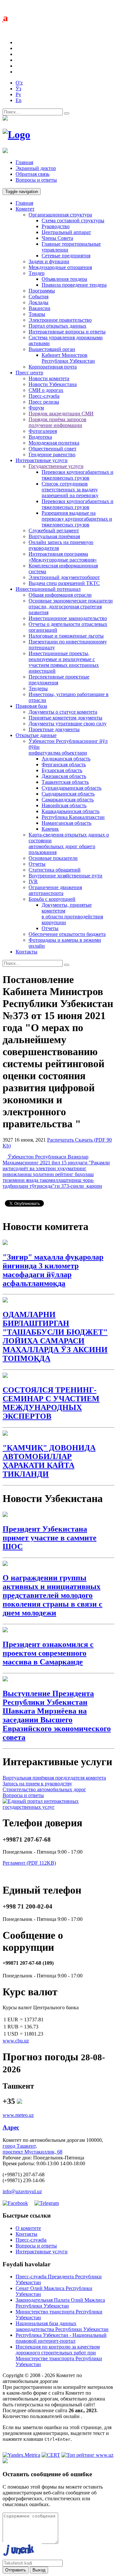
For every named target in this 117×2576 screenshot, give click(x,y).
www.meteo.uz (18, 2115)
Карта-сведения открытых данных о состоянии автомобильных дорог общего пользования (69, 843)
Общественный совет (52, 449)
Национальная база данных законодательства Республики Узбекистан (62, 2326)
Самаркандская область (68, 800)
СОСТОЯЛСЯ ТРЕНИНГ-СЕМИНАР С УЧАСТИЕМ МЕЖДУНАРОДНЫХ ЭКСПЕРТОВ (51, 1403)
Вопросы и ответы (36, 180)
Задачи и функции (49, 261)
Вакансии (39, 308)
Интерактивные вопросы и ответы (67, 332)
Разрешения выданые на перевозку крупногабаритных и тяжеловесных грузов (77, 519)
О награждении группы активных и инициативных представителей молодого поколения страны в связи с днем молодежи (52, 1595)
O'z (19, 83)
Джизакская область (64, 776)
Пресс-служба (44, 396)
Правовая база (31, 706)
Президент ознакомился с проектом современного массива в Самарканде (48, 1653)
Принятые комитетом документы (65, 718)
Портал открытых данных (58, 326)
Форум (36, 408)
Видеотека (40, 437)
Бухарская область (62, 770)
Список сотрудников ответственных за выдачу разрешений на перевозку (70, 490)
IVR (33, 881)
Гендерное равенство (52, 454)
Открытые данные (36, 735)
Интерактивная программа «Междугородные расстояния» (63, 557)
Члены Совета (57, 238)
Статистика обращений (55, 870)
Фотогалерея (43, 431)
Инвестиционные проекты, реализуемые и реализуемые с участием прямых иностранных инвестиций (64, 662)
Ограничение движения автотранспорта (55, 890)
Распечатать (61, 1140)
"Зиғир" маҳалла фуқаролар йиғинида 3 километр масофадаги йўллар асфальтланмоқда (53, 1270)
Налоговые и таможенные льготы (66, 636)
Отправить (16, 2570)
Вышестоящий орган (52, 349)
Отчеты (37, 864)
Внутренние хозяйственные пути (65, 876)
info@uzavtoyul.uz (22, 2191)
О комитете (28, 2228)
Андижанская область (66, 759)
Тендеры (38, 688)
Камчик (50, 829)
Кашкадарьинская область (71, 811)
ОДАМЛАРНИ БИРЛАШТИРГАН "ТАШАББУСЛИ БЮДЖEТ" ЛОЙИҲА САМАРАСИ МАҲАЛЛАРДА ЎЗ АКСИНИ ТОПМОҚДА (55, 1336)
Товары (37, 314)
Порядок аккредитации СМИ (61, 414)
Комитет (25, 209)
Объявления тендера (64, 279)
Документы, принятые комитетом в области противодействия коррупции (72, 914)
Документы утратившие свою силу (68, 724)
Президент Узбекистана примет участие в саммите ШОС (50, 1538)
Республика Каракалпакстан (73, 817)
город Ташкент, (20, 2146)
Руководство (56, 226)
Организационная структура (60, 215)
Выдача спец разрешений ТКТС (64, 583)
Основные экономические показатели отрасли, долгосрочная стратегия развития (71, 607)
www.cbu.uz (16, 2041)
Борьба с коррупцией (52, 899)
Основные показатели (53, 858)
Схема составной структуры (73, 220)
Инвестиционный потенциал (48, 589)
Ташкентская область (65, 782)
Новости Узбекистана (53, 384)
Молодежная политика (54, 443)
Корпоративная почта (53, 367)
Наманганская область (66, 823)
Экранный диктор (36, 168)
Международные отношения (60, 267)
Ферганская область (64, 764)
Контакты (26, 952)
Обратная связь (32, 174)
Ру (18, 94)
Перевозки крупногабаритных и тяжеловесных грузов (78, 475)
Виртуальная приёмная (54, 536)
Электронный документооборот (64, 577)
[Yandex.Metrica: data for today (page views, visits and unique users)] (21, 2455)
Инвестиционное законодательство (68, 618)
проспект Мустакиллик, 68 (32, 2152)
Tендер (37, 273)
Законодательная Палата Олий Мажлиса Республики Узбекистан (60, 2303)
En (19, 100)
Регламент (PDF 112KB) (29, 1863)
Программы (42, 291)
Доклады (39, 302)
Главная (24, 162)
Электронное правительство (60, 320)
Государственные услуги (56, 466)
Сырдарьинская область (68, 794)
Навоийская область (64, 805)
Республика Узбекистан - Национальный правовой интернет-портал (61, 2338)
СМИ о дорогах (46, 390)
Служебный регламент (54, 531)
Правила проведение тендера (74, 285)
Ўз (18, 89)
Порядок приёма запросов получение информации (58, 422)
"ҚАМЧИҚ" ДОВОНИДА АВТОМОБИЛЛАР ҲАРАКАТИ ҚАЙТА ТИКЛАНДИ (49, 1461)
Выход (39, 2570)
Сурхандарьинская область (71, 788)
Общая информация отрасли (60, 595)
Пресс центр (29, 373)
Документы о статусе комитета (63, 712)
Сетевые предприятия (66, 256)
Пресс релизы (44, 402)
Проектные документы (54, 729)
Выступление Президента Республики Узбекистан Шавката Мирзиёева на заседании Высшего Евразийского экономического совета (57, 1715)
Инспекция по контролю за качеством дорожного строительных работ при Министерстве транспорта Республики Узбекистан (59, 2356)
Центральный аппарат (66, 232)
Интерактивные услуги (42, 460)
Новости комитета (49, 378)
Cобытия (39, 297)
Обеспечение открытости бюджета (67, 934)
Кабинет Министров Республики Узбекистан (68, 358)
